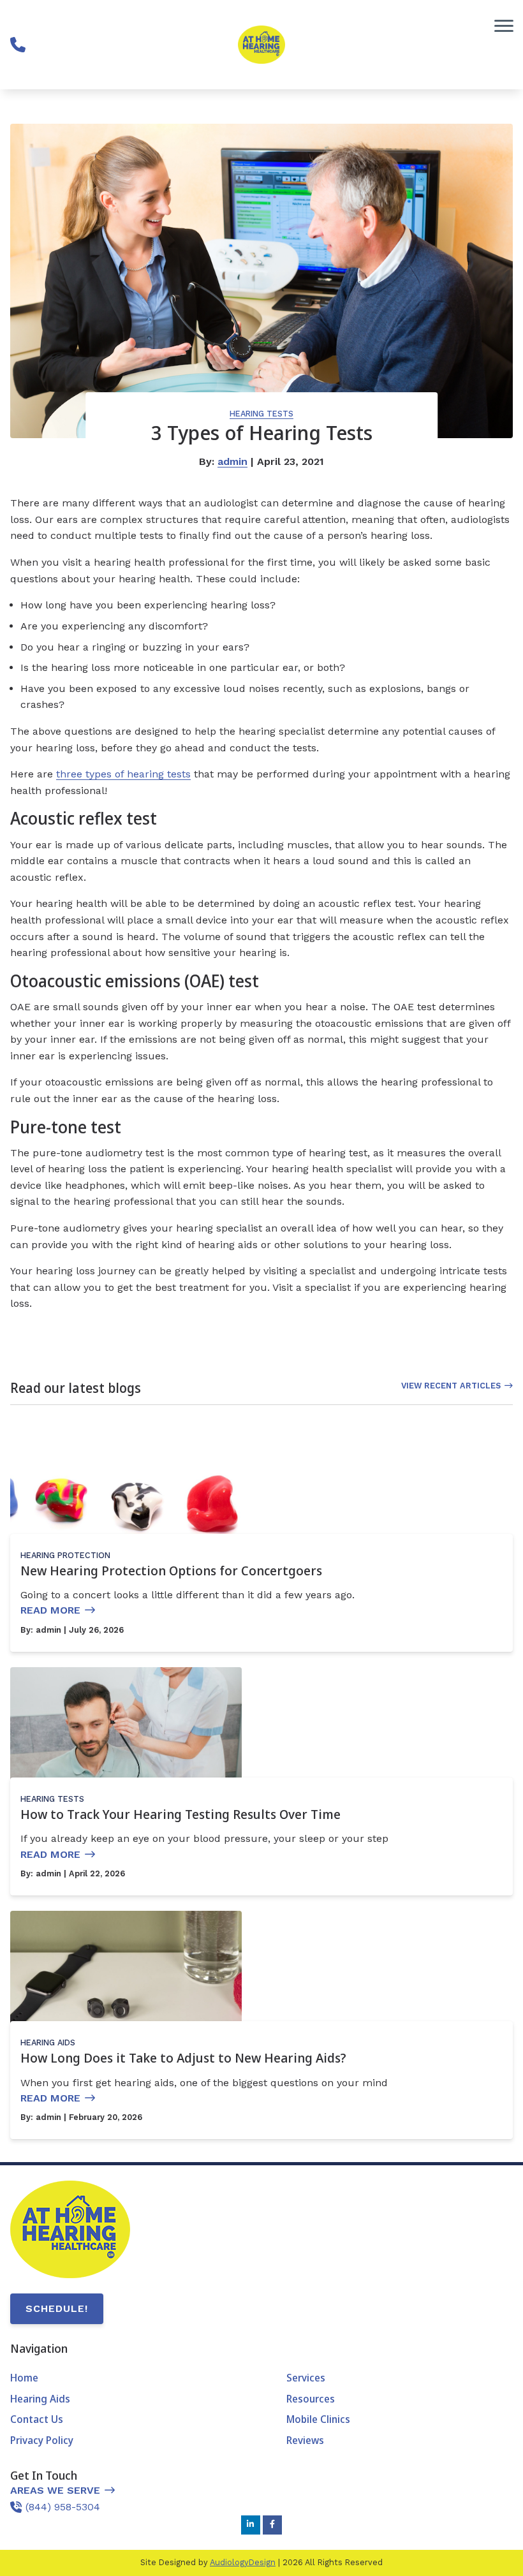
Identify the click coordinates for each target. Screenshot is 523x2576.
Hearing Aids (48, 2042)
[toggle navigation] (504, 26)
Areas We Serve (55, 2490)
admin (232, 461)
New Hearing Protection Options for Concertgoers (171, 1571)
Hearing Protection (65, 1555)
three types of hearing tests (123, 774)
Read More (50, 1610)
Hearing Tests (261, 414)
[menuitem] (123, 2378)
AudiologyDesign (243, 2562)
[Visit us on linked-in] (251, 2525)
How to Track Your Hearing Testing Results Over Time (180, 1814)
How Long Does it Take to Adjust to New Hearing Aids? (183, 2058)
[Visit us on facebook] (272, 2525)
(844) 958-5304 (63, 2507)
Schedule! (57, 2308)
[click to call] (18, 45)
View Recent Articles (451, 1386)
